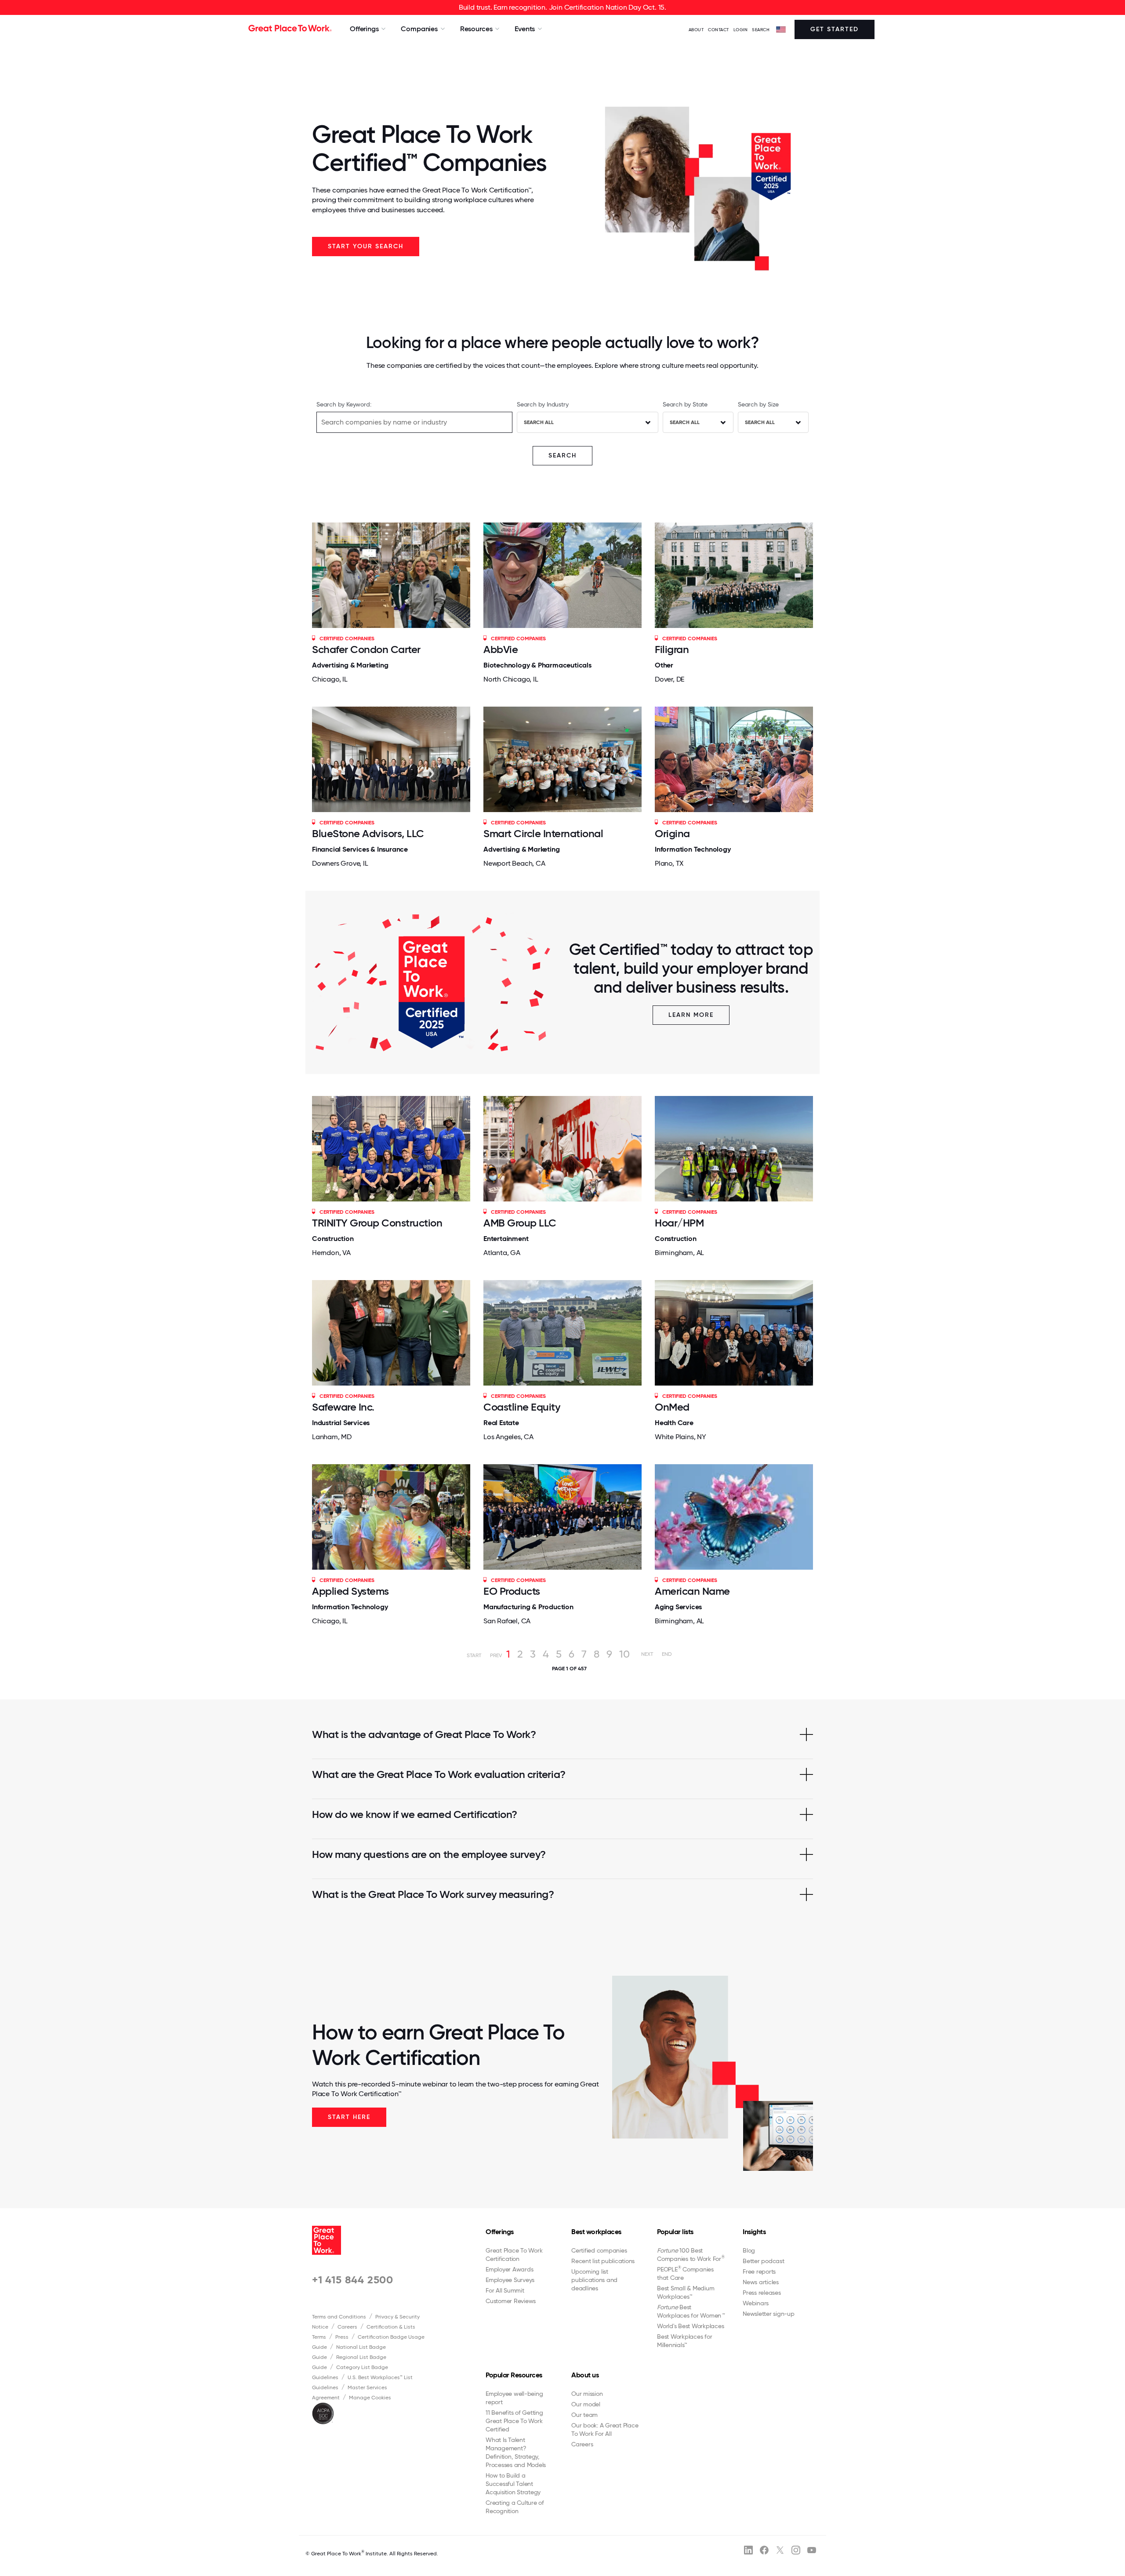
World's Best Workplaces (690, 2326)
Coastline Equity (522, 1407)
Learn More (691, 1015)
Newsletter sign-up (769, 2314)
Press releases (762, 2293)
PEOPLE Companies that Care (685, 2273)
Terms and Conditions (339, 2317)
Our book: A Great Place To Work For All (605, 2429)
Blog (749, 2250)
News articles (761, 2282)
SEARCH (761, 30)
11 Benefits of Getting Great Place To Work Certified (514, 2421)
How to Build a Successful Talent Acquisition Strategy (513, 2484)
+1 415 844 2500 (353, 2280)
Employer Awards (509, 2269)
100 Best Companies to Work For (691, 2255)
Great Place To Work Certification (514, 2255)
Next (647, 1654)
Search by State (685, 404)
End (667, 1654)
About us (585, 2375)
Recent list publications (603, 2261)
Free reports (759, 2271)
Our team (584, 2415)
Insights (754, 2232)
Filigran (672, 649)
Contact (719, 30)
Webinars (756, 2303)
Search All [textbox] (539, 422)
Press (342, 2337)
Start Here (349, 2117)
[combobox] (588, 422)
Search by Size (758, 404)
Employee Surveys (510, 2280)
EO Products (512, 1591)
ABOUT (696, 30)
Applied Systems (350, 1591)
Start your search (366, 246)
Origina (672, 833)
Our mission (587, 2394)
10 (624, 1654)
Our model (586, 2404)
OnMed (672, 1407)
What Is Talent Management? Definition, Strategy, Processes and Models (516, 2452)
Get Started (835, 29)
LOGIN (741, 30)
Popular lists (675, 2232)
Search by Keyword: (344, 404)
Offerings (500, 2232)
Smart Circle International (543, 833)
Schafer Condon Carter (366, 649)
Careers (347, 2327)
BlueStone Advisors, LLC (368, 833)
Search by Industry (543, 404)
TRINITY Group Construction (377, 1223)
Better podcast (764, 2261)
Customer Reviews (511, 2301)
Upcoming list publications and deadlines (594, 2280)
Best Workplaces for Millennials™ (684, 2341)
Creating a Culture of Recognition (515, 2507)
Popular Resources (514, 2375)
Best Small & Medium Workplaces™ (686, 2292)
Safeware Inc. (343, 1407)
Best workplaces (596, 2232)
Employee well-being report (514, 2398)
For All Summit (505, 2290)
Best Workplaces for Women (691, 2311)
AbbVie (501, 649)
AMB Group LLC (520, 1223)
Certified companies (599, 2250)
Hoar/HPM (679, 1223)
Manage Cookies (370, 2398)
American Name (692, 1591)
